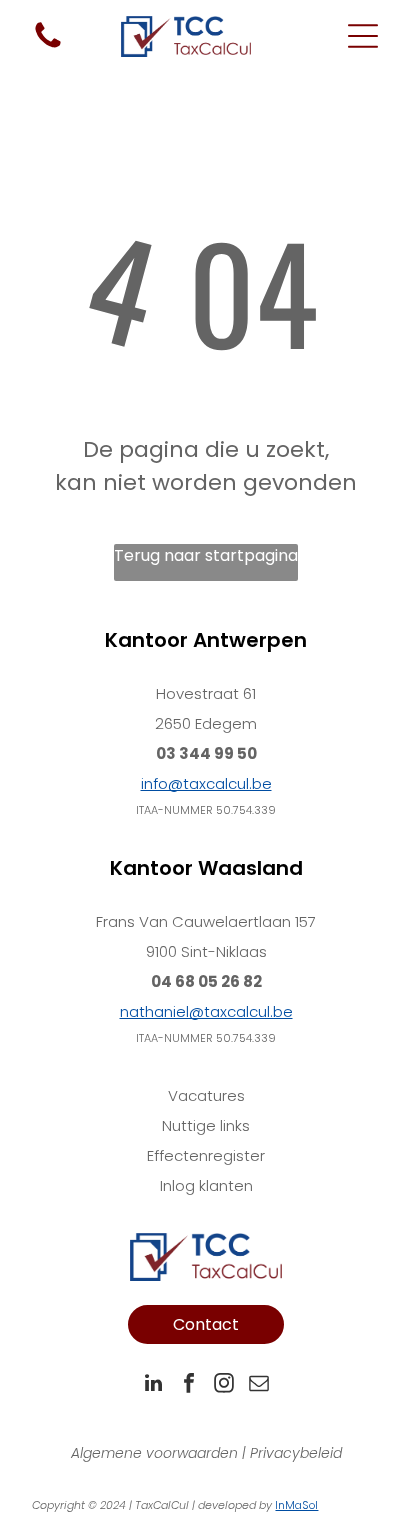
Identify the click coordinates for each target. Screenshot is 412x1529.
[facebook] (189, 1385)
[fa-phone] (48, 46)
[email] (259, 1385)
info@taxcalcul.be (206, 783)
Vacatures (206, 1095)
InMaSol (296, 1505)
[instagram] (224, 1385)
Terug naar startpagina (206, 555)
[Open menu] (363, 36)
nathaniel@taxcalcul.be (206, 1011)
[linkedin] (154, 1385)
